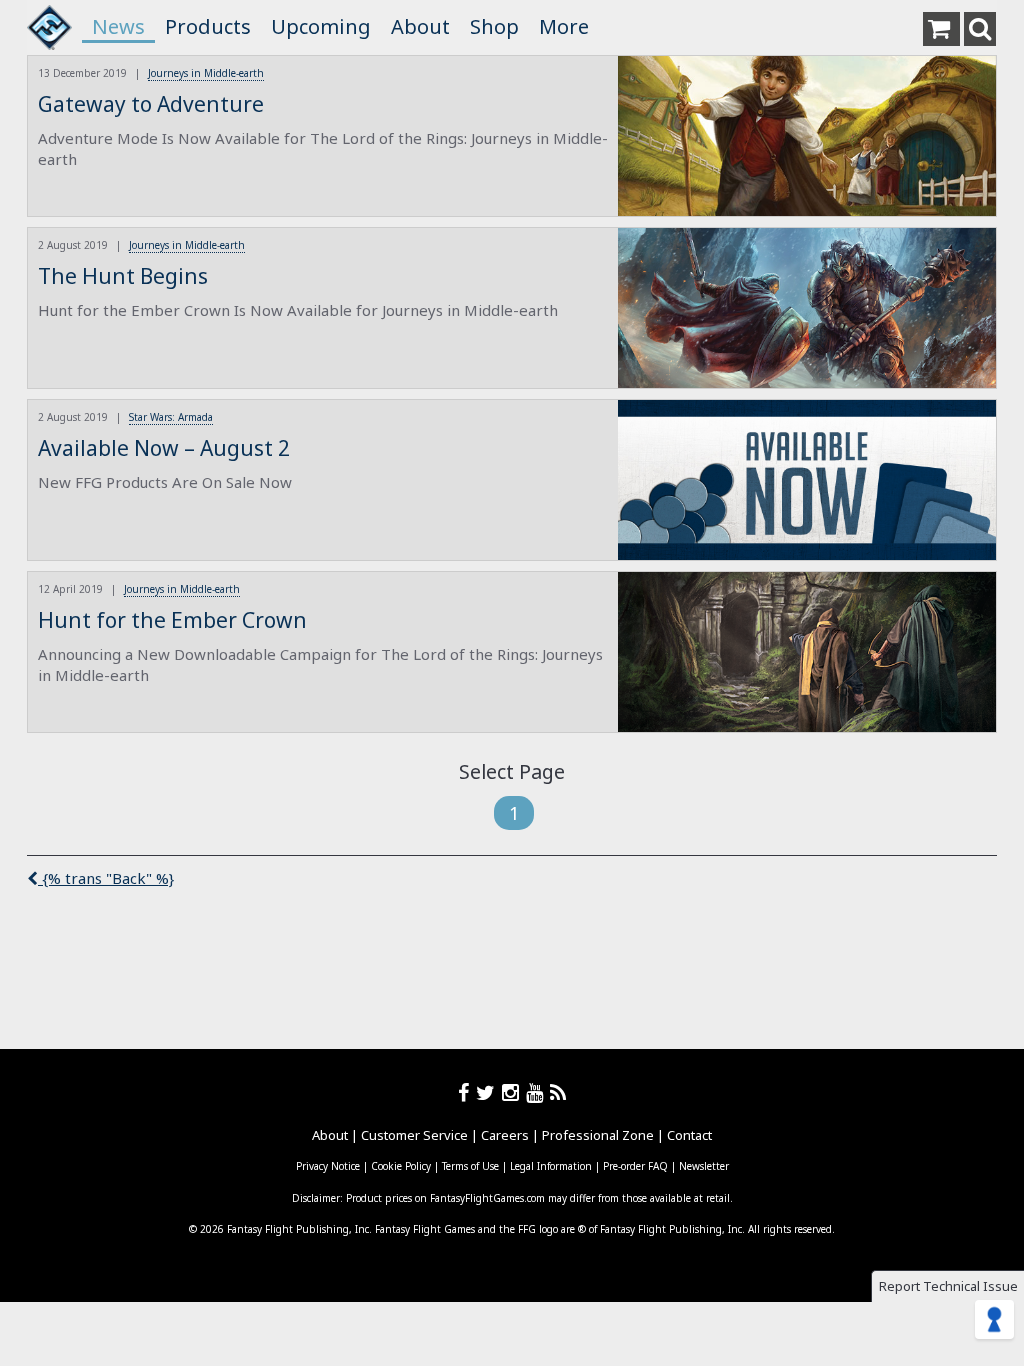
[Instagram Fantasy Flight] (514, 1092)
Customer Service (414, 1135)
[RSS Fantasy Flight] (558, 1092)
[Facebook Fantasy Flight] (467, 1092)
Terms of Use (470, 1166)
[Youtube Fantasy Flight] (538, 1092)
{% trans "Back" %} (106, 878)
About (420, 26)
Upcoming (321, 26)
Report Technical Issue (948, 1286)
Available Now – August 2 (164, 448)
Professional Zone (598, 1135)
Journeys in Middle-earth (206, 73)
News (118, 26)
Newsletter (704, 1166)
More (564, 26)
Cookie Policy (401, 1166)
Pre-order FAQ (635, 1166)
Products (208, 26)
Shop (494, 26)
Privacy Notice (328, 1166)
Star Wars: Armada (171, 417)
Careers (505, 1135)
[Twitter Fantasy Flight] (489, 1092)
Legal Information (551, 1166)
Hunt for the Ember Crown (172, 620)
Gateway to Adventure (151, 104)
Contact (689, 1135)
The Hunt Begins (123, 276)
